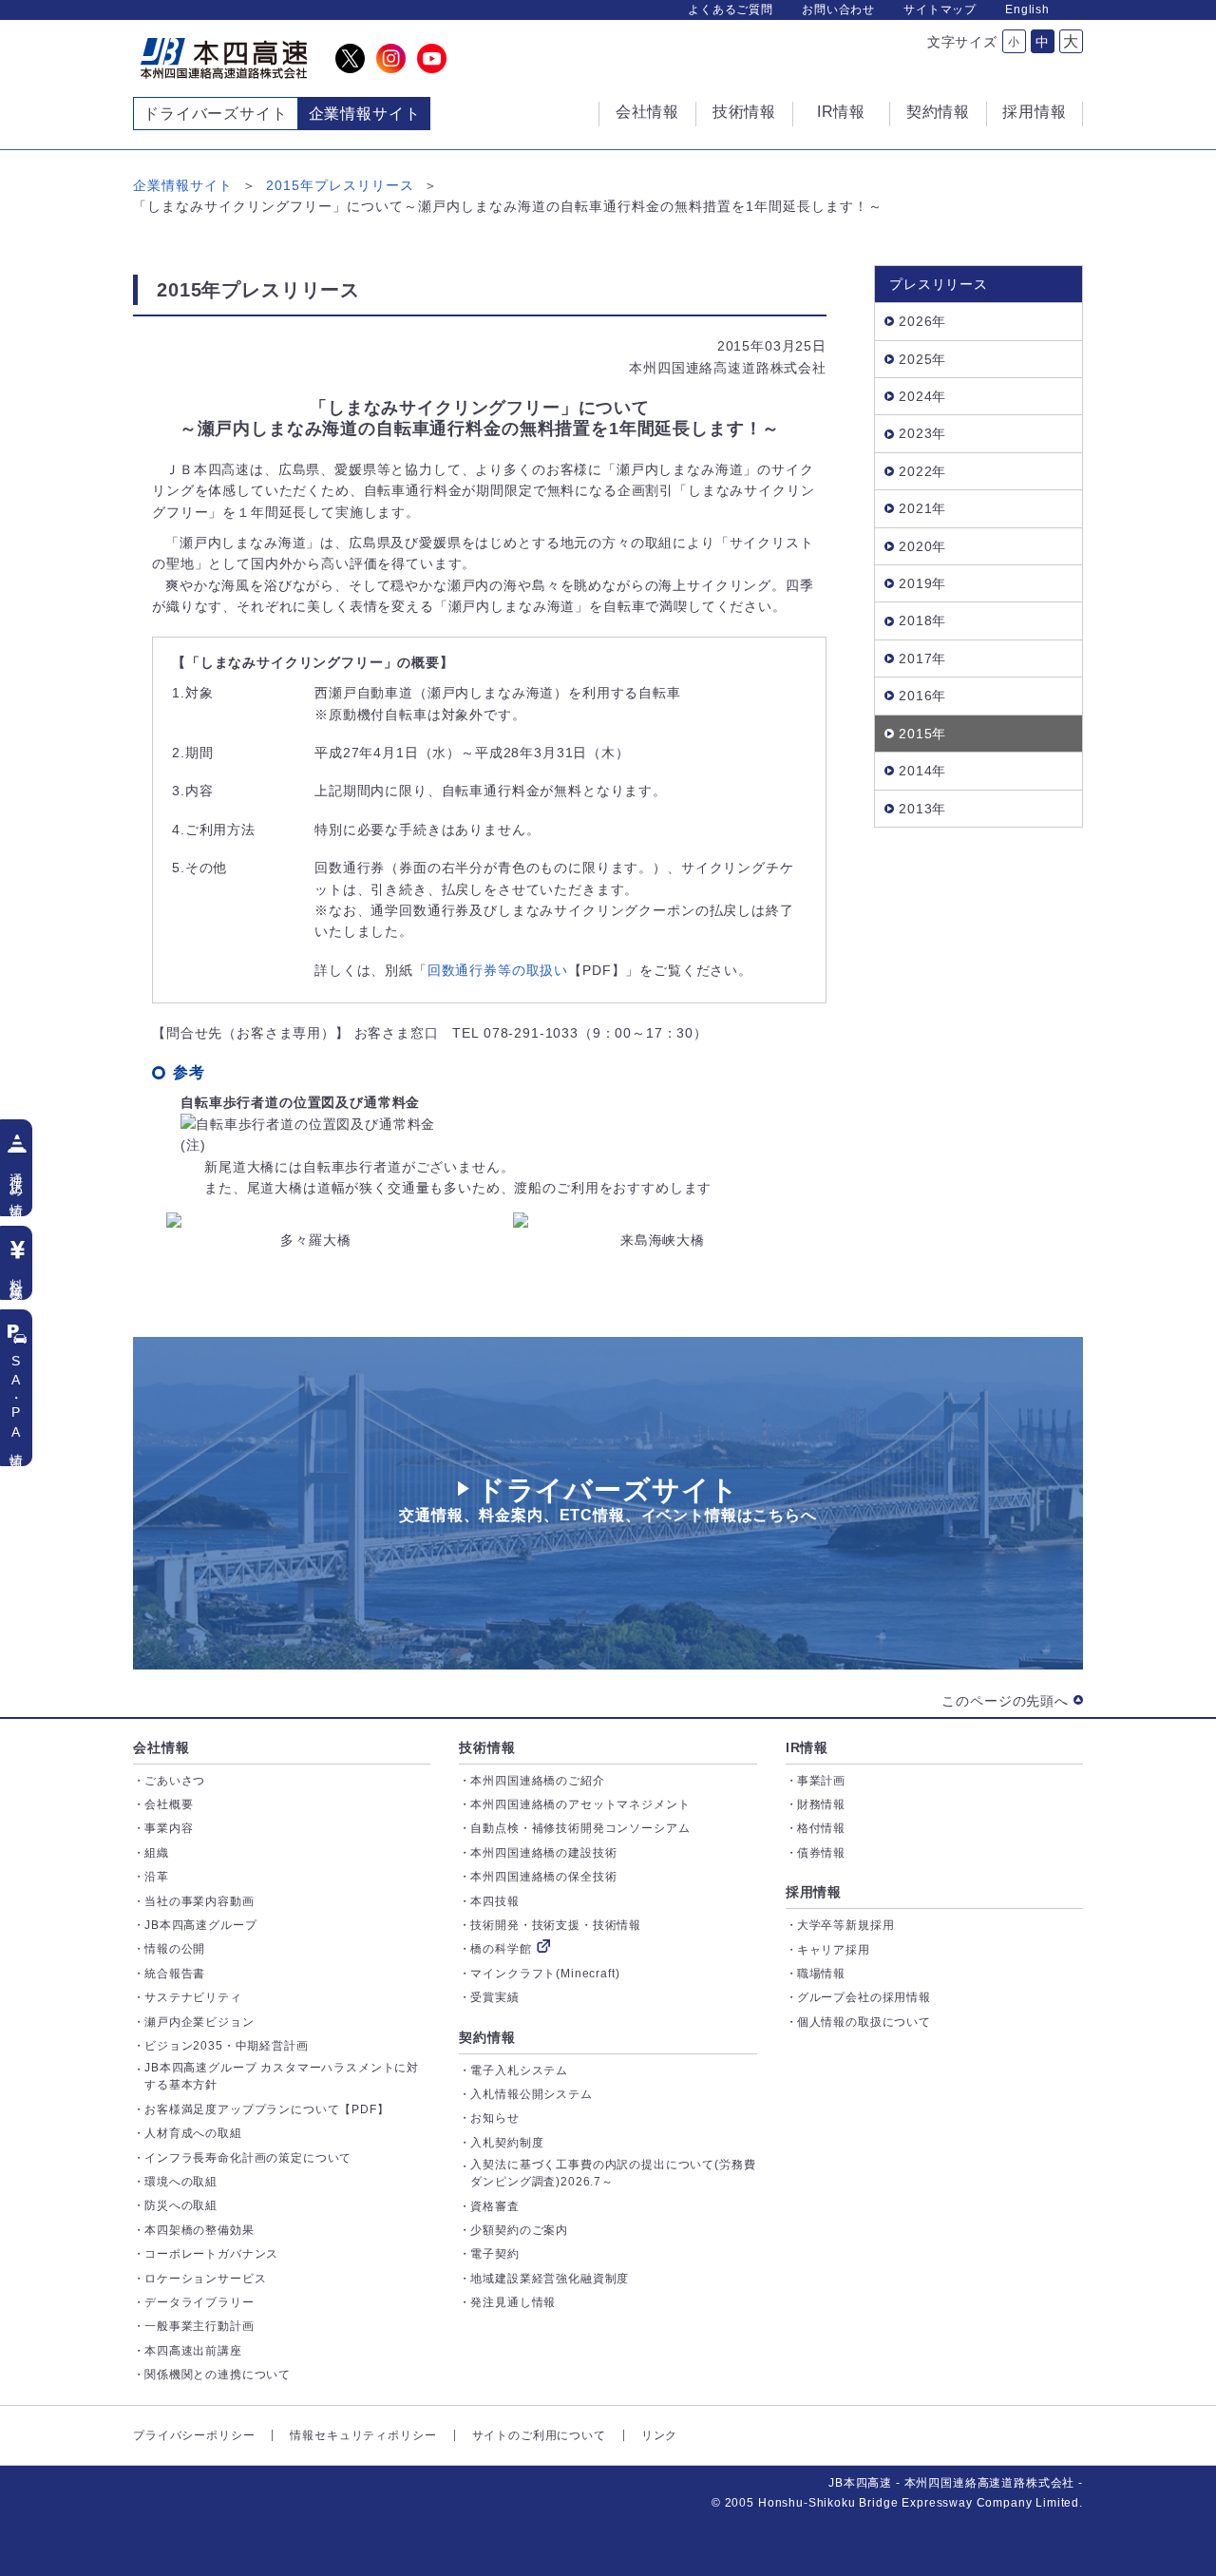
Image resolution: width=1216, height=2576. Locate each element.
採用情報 (814, 1892)
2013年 (922, 809)
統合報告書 (175, 1974)
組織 (157, 1853)
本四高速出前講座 (193, 2351)
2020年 (922, 546)
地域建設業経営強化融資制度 (550, 2279)
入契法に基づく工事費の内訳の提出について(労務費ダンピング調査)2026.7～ (613, 2173)
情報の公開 (175, 1949)
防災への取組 (181, 2205)
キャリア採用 (834, 1950)
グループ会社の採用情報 (864, 1997)
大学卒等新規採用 (846, 1925)
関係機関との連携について (218, 2375)
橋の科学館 (501, 1949)
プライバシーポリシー (194, 2435)
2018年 (922, 620)
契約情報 (487, 2037)
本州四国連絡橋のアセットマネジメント (580, 1804)
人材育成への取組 (193, 2133)
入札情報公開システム (531, 2094)
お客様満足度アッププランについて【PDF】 (267, 2109)
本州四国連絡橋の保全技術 (543, 1877)
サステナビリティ (193, 1997)
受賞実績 (494, 1997)
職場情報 (821, 1974)
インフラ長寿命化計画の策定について (248, 2158)
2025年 (922, 359)
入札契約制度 (507, 2143)
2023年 (922, 433)
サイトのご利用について (539, 2435)
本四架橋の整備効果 (199, 2230)
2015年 (922, 734)
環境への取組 (181, 2182)
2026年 (922, 321)
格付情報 (821, 1828)
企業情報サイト (183, 185)
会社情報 (161, 1747)
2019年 (922, 583)
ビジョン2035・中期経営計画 (227, 2046)
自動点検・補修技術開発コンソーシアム (580, 1828)
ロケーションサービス (205, 2279)
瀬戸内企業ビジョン (199, 2022)
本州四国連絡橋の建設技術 (543, 1853)
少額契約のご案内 (519, 2230)
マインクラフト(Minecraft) (545, 1974)
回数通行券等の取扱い (498, 970)
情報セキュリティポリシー (363, 2435)
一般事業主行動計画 (199, 2326)
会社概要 (169, 1804)
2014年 (922, 771)
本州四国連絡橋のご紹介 (537, 1781)
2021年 (922, 508)
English (1027, 10)
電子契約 (494, 2254)
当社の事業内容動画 (199, 1901)
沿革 (157, 1877)
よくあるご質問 (731, 10)
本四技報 (494, 1901)
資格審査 (494, 2206)
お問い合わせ (838, 10)
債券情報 (821, 1853)
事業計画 (821, 1781)
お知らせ (494, 2118)
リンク (660, 2435)
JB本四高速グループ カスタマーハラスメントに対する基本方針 (282, 2076)
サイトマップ (940, 10)
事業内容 (169, 1828)
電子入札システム (519, 2070)
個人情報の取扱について (864, 2022)
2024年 (922, 396)
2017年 (922, 658)
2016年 (922, 696)
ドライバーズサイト (216, 114)
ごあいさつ (175, 1781)
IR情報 (807, 1747)
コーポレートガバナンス (211, 2254)
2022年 (922, 471)
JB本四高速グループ (200, 1925)
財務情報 (821, 1804)
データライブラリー (199, 2302)
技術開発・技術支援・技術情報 (556, 1925)
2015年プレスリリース (340, 185)
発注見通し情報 (513, 2302)
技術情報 (487, 1747)
